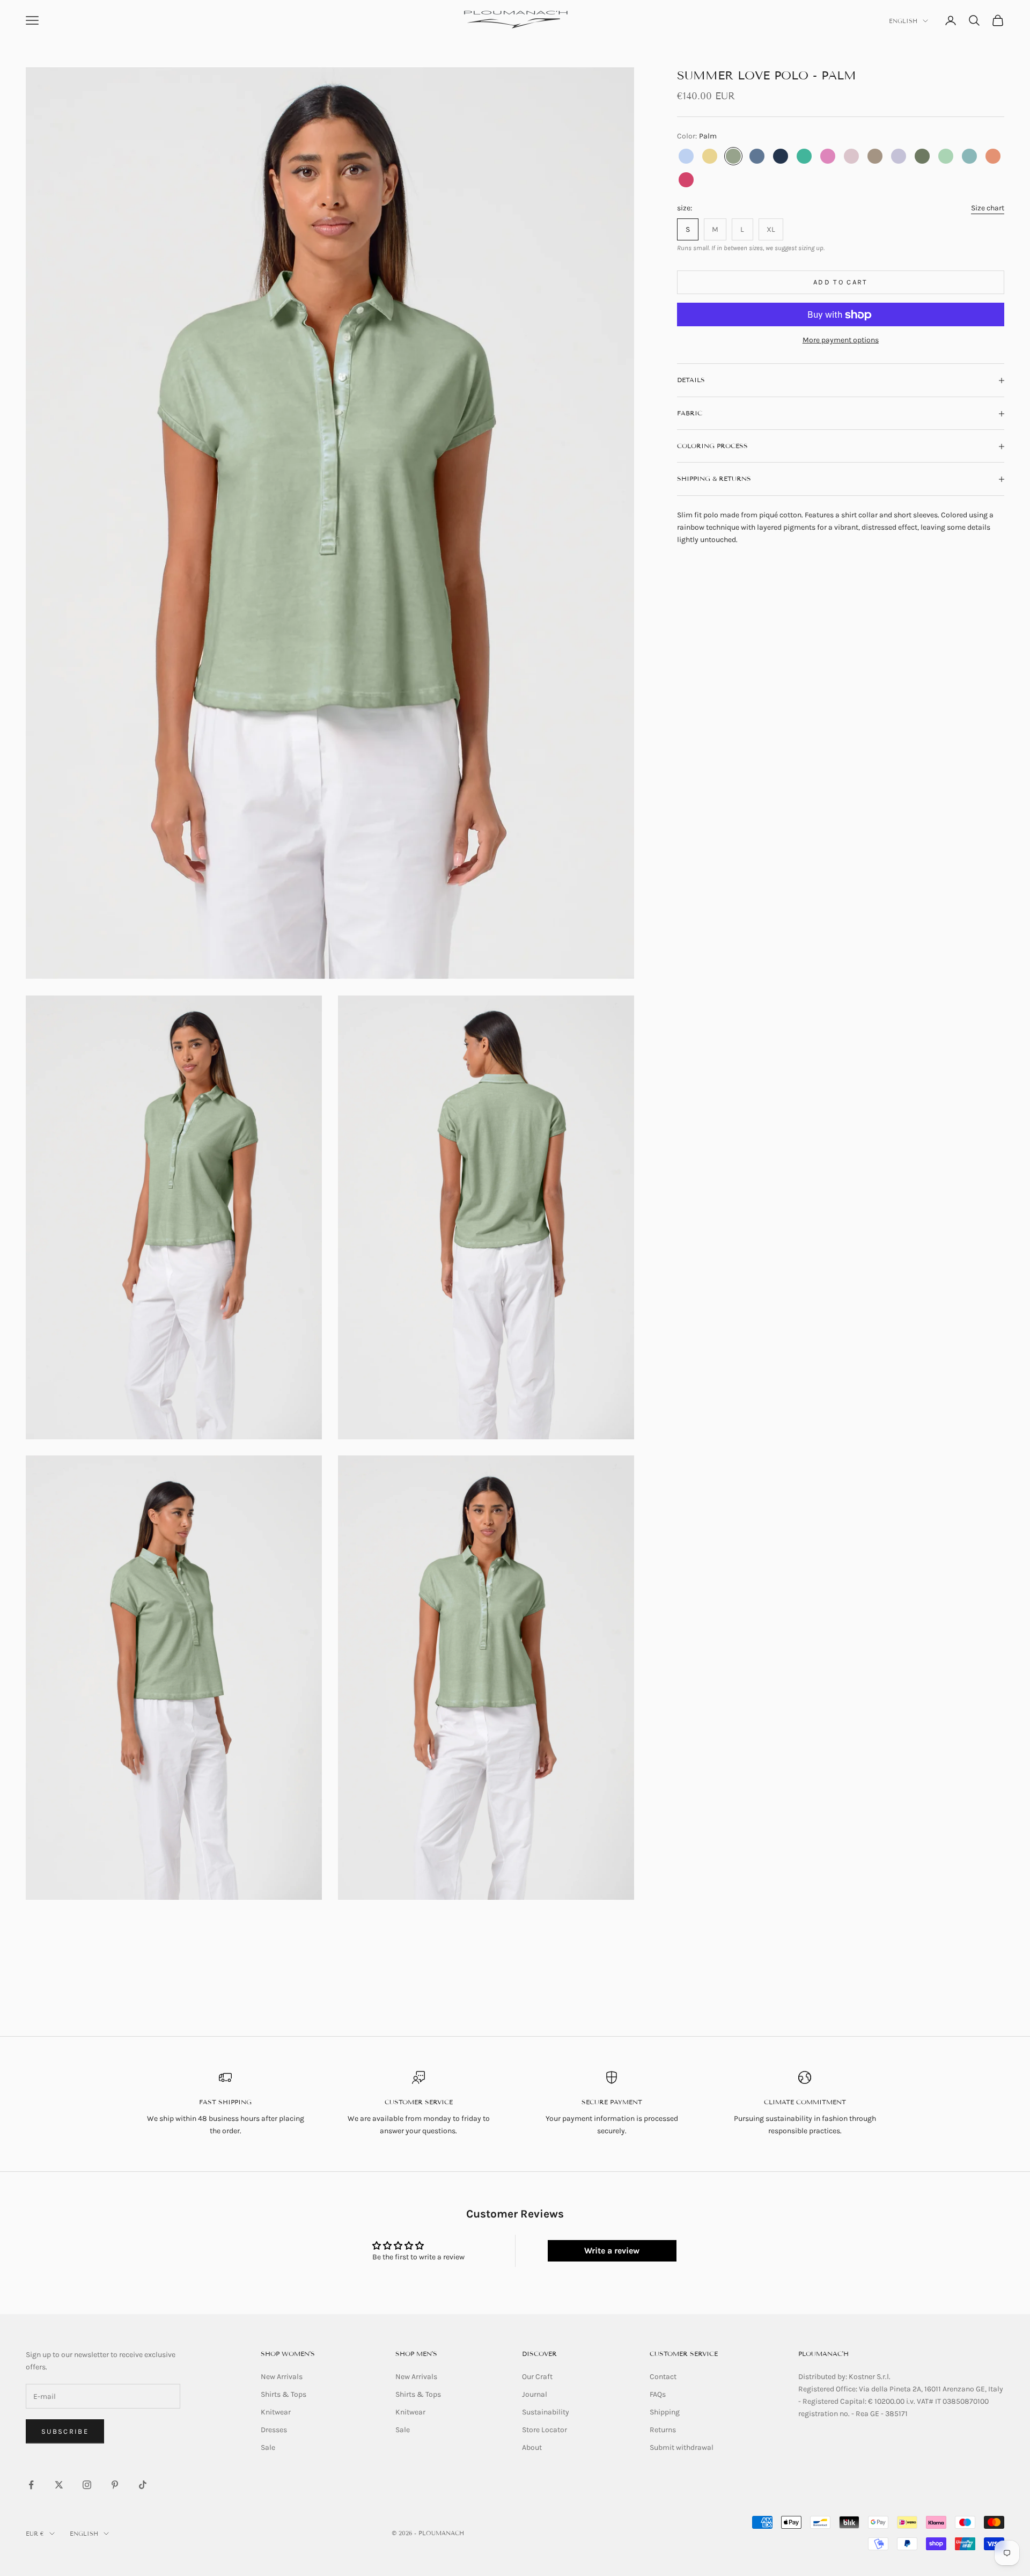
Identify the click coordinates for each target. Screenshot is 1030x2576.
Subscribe (65, 2431)
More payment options (841, 341)
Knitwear (276, 2412)
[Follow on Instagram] (87, 2485)
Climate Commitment (805, 2102)
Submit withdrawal (682, 2447)
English (903, 21)
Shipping (665, 2412)
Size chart (988, 208)
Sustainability (546, 2412)
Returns (663, 2430)
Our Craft (537, 2377)
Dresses (274, 2430)
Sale (268, 2447)
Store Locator (545, 2430)
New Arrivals (282, 2377)
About (532, 2447)
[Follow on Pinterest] (115, 2485)
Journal (535, 2394)
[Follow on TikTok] (143, 2485)
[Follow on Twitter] (59, 2485)
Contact (663, 2377)
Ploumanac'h (823, 2354)
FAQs (658, 2394)
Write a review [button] (612, 2251)
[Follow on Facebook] (31, 2485)
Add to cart (841, 283)
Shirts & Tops (284, 2394)
